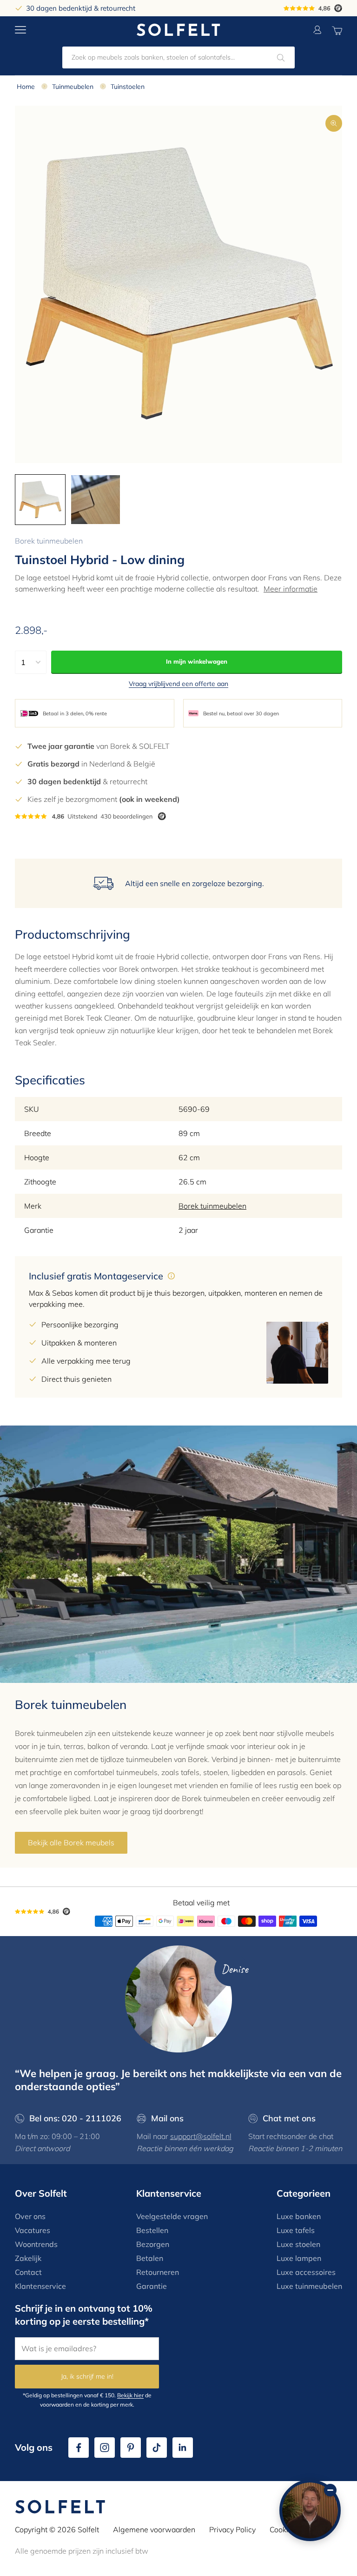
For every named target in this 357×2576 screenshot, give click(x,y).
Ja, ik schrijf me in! (87, 2376)
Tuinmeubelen (73, 87)
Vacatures (33, 2230)
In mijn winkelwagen (197, 661)
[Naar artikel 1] (40, 500)
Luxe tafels (296, 2230)
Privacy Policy (232, 2529)
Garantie (152, 2286)
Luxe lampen (299, 2258)
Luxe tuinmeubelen (309, 2286)
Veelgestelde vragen (172, 2216)
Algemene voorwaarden (154, 2529)
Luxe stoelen (298, 2244)
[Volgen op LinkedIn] (183, 2448)
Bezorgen (153, 2244)
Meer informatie (291, 589)
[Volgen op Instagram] (105, 2448)
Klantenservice (40, 2286)
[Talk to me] (310, 2510)
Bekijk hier (130, 2395)
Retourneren (158, 2272)
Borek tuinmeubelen (49, 541)
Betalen (150, 2258)
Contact (28, 2272)
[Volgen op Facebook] (79, 2448)
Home (26, 87)
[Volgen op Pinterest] (131, 2448)
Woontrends (36, 2244)
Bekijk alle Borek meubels (71, 1843)
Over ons (30, 2216)
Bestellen (152, 2230)
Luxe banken (299, 2216)
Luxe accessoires (306, 2272)
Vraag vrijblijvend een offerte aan (178, 684)
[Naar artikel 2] (96, 500)
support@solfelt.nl (201, 2136)
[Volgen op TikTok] (157, 2448)
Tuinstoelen (128, 87)
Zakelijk (28, 2258)
